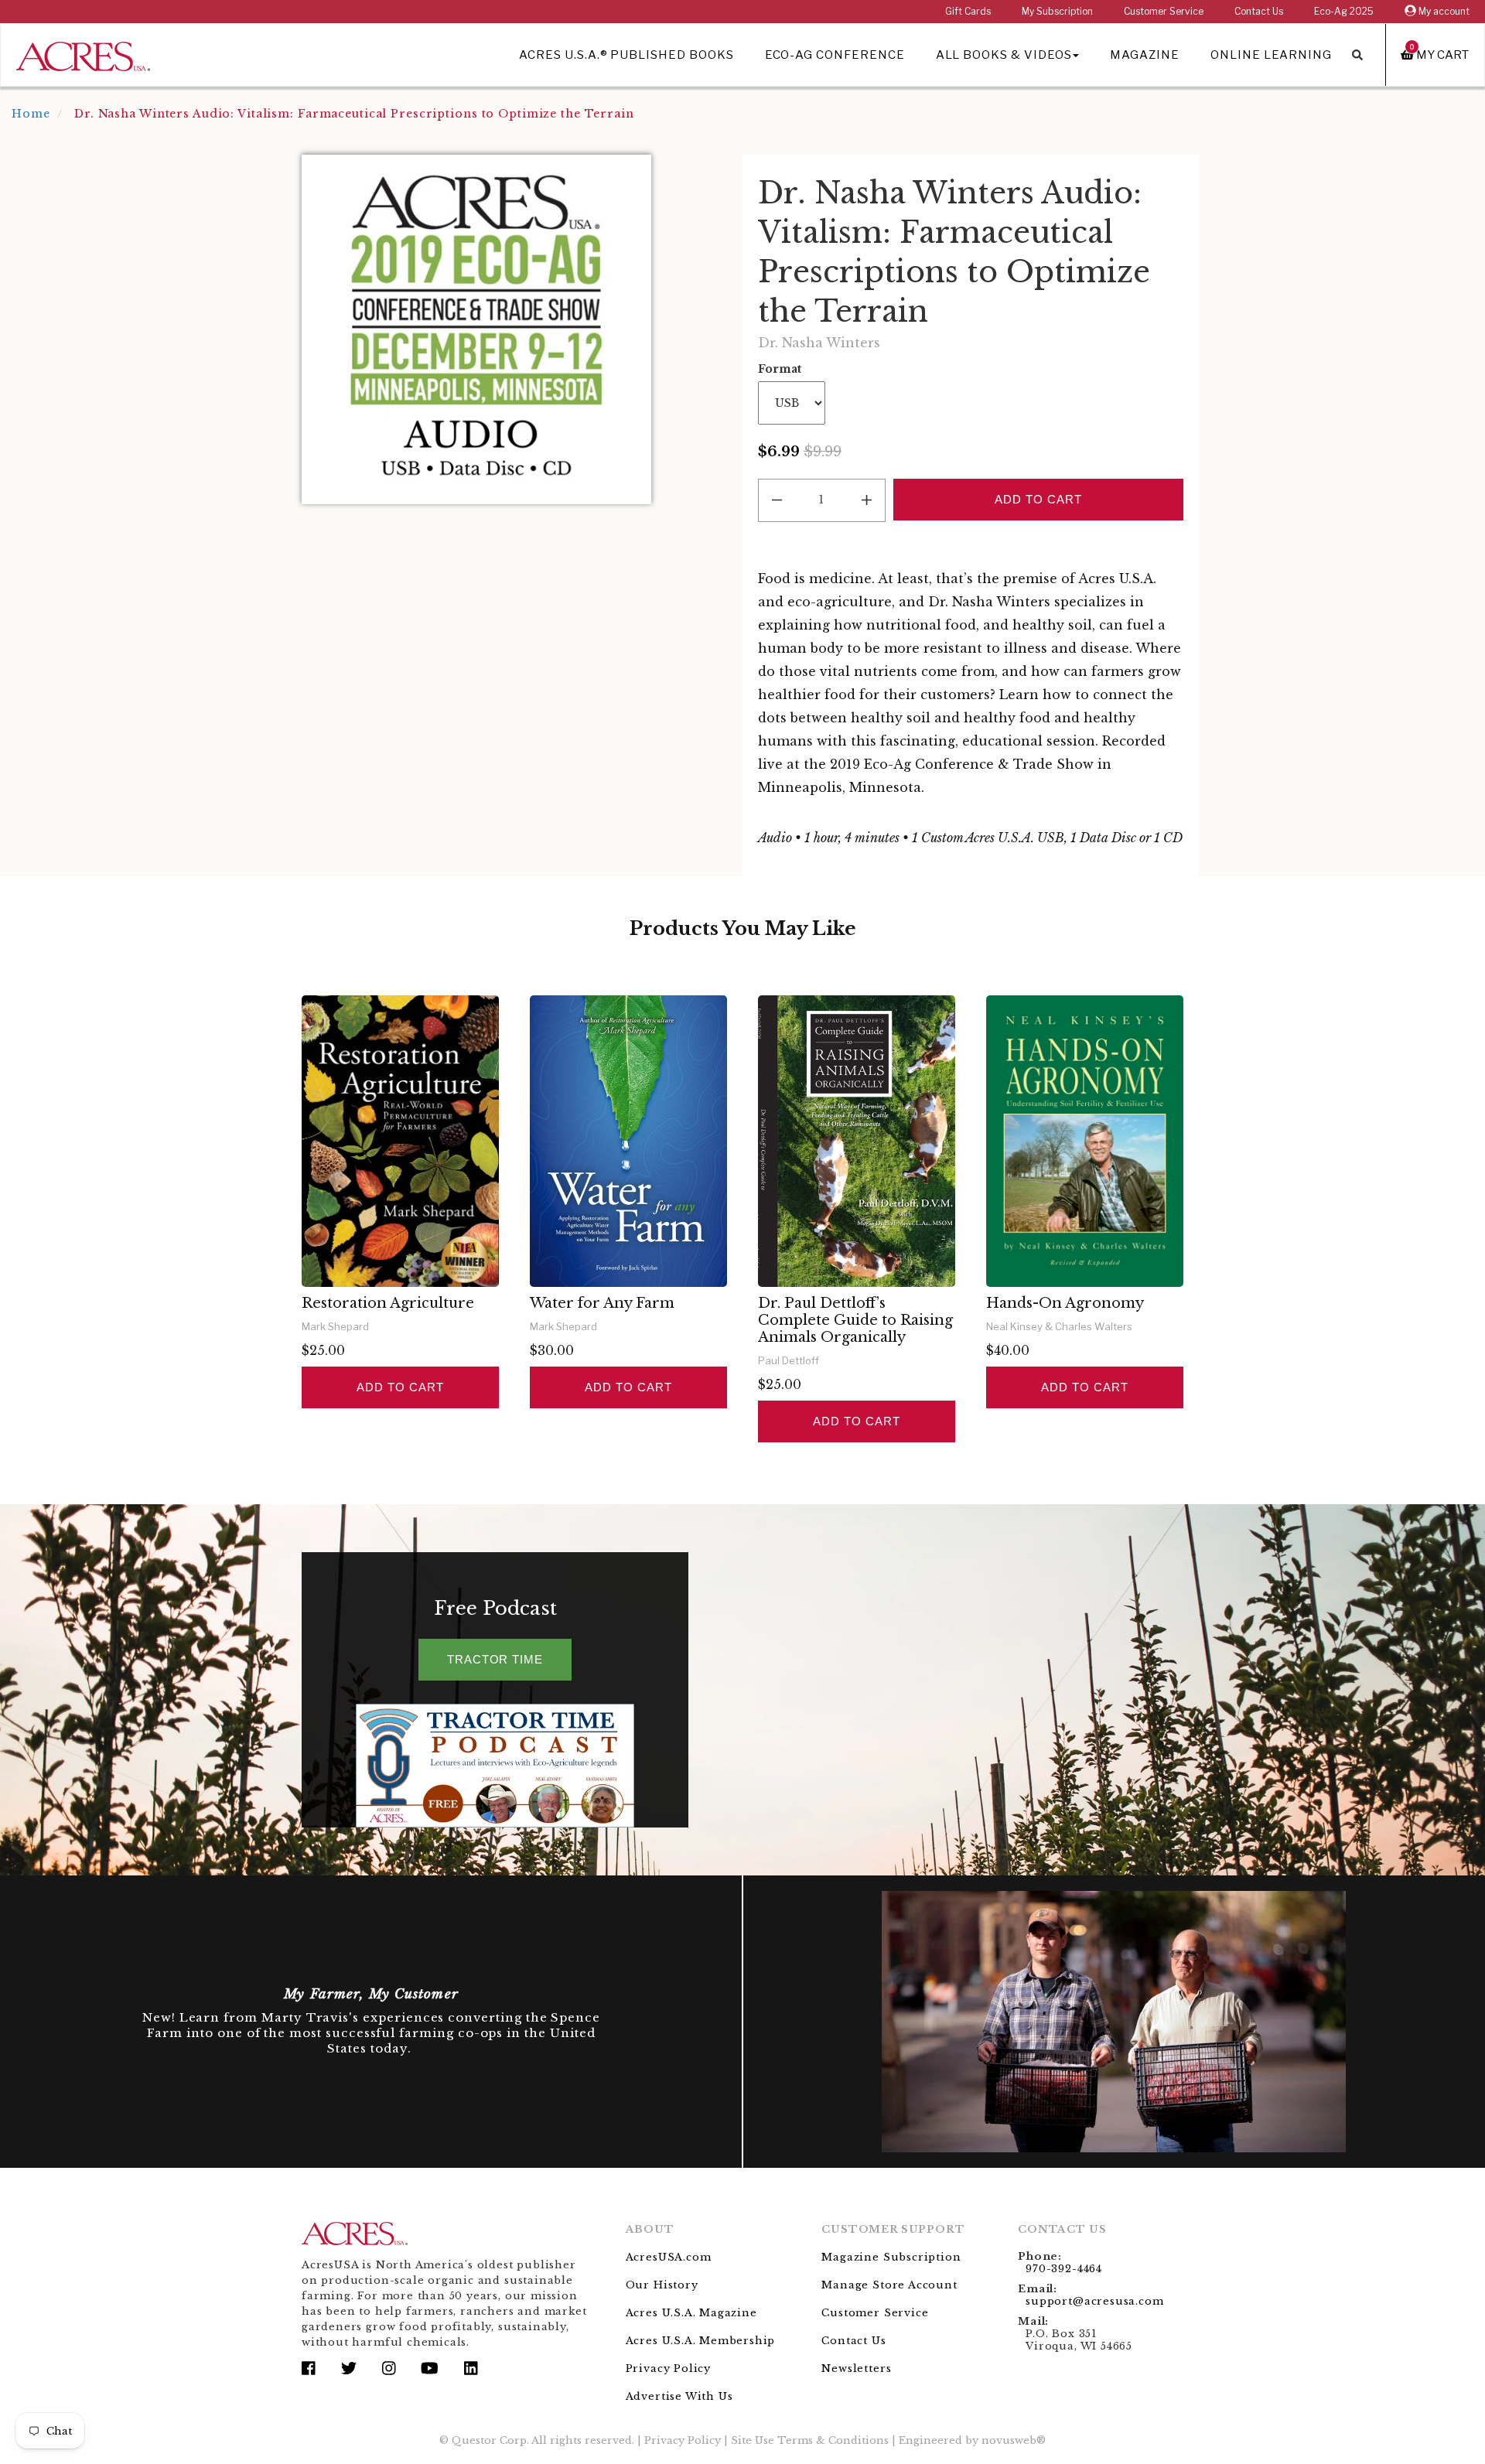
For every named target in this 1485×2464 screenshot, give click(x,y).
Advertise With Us (679, 2396)
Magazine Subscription (891, 2257)
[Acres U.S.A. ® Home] (83, 54)
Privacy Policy (668, 2368)
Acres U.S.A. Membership (701, 2341)
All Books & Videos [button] (1004, 55)
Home (31, 114)
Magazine (1145, 55)
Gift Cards (968, 11)
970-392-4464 (1064, 2269)
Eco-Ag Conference (835, 55)
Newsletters (856, 2368)
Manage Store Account (889, 2285)
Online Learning (1271, 55)
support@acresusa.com (1094, 2301)
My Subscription (1057, 11)
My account (1443, 11)
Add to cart (400, 1387)
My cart (1439, 55)
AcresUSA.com (669, 2257)
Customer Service (1164, 11)
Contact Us (1259, 11)
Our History (662, 2285)
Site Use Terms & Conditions (810, 2440)
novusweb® (1014, 2440)
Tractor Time (495, 1659)
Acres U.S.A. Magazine (691, 2313)
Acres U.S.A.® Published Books (626, 55)
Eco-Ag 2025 (1344, 11)
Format (780, 369)
